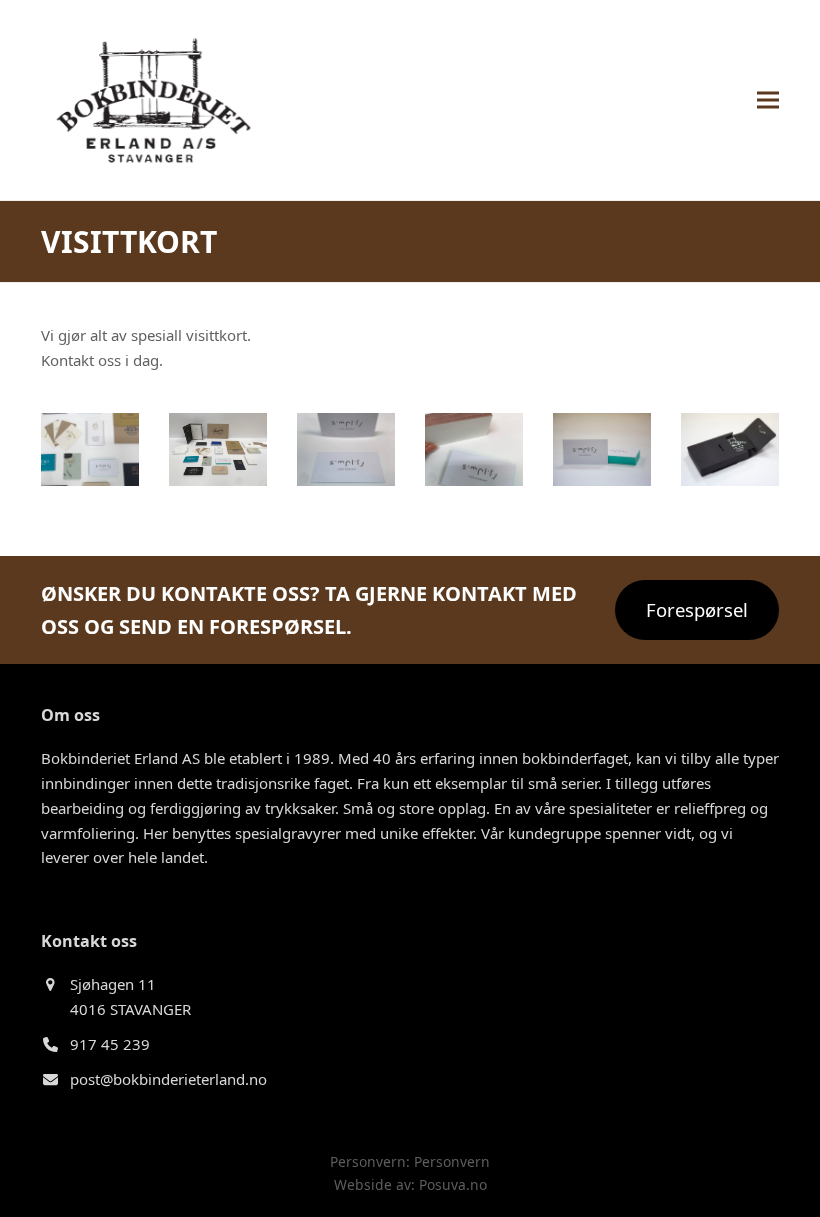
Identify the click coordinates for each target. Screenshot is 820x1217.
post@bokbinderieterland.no (168, 1079)
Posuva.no (453, 1184)
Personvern (452, 1161)
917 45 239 (110, 1044)
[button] (768, 99)
